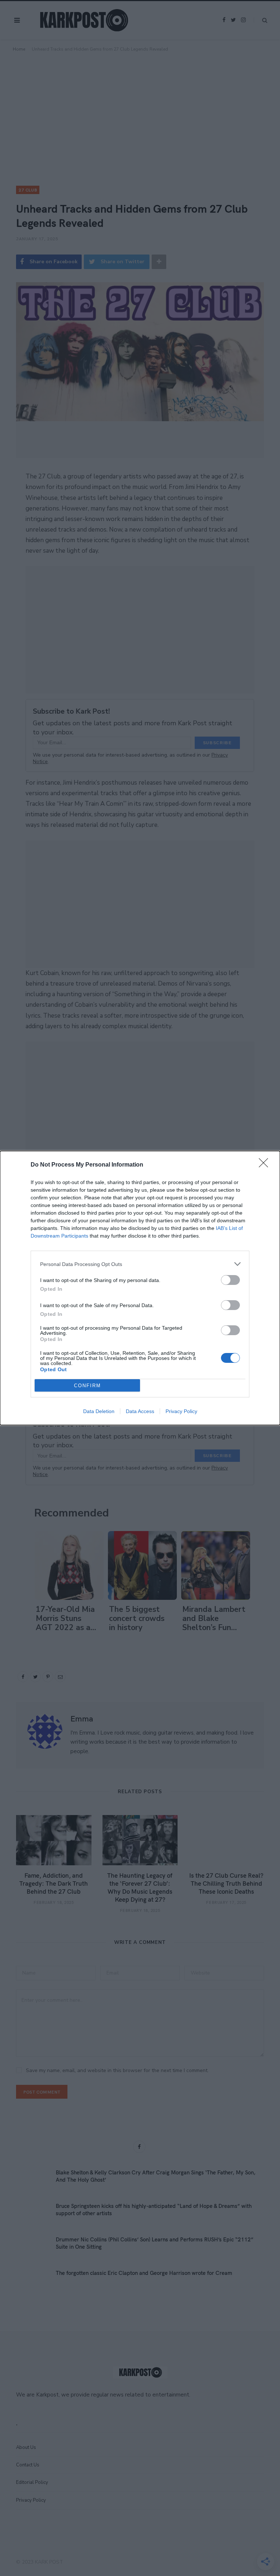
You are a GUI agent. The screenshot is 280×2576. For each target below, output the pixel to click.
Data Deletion (99, 1411)
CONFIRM (87, 1386)
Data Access (140, 1411)
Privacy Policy (181, 1411)
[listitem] (140, 1264)
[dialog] (140, 1288)
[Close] (266, 1165)
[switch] (230, 1280)
